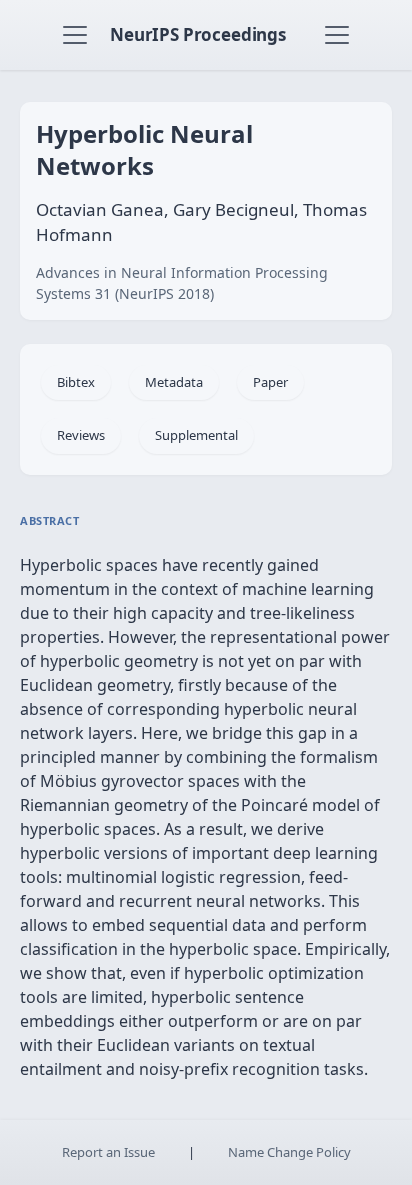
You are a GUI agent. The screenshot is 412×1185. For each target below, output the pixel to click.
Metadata (174, 382)
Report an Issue (108, 1152)
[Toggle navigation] (75, 35)
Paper (270, 382)
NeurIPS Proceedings (198, 34)
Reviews (81, 435)
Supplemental (196, 435)
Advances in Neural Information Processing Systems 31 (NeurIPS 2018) (182, 283)
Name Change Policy (289, 1152)
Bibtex (76, 382)
